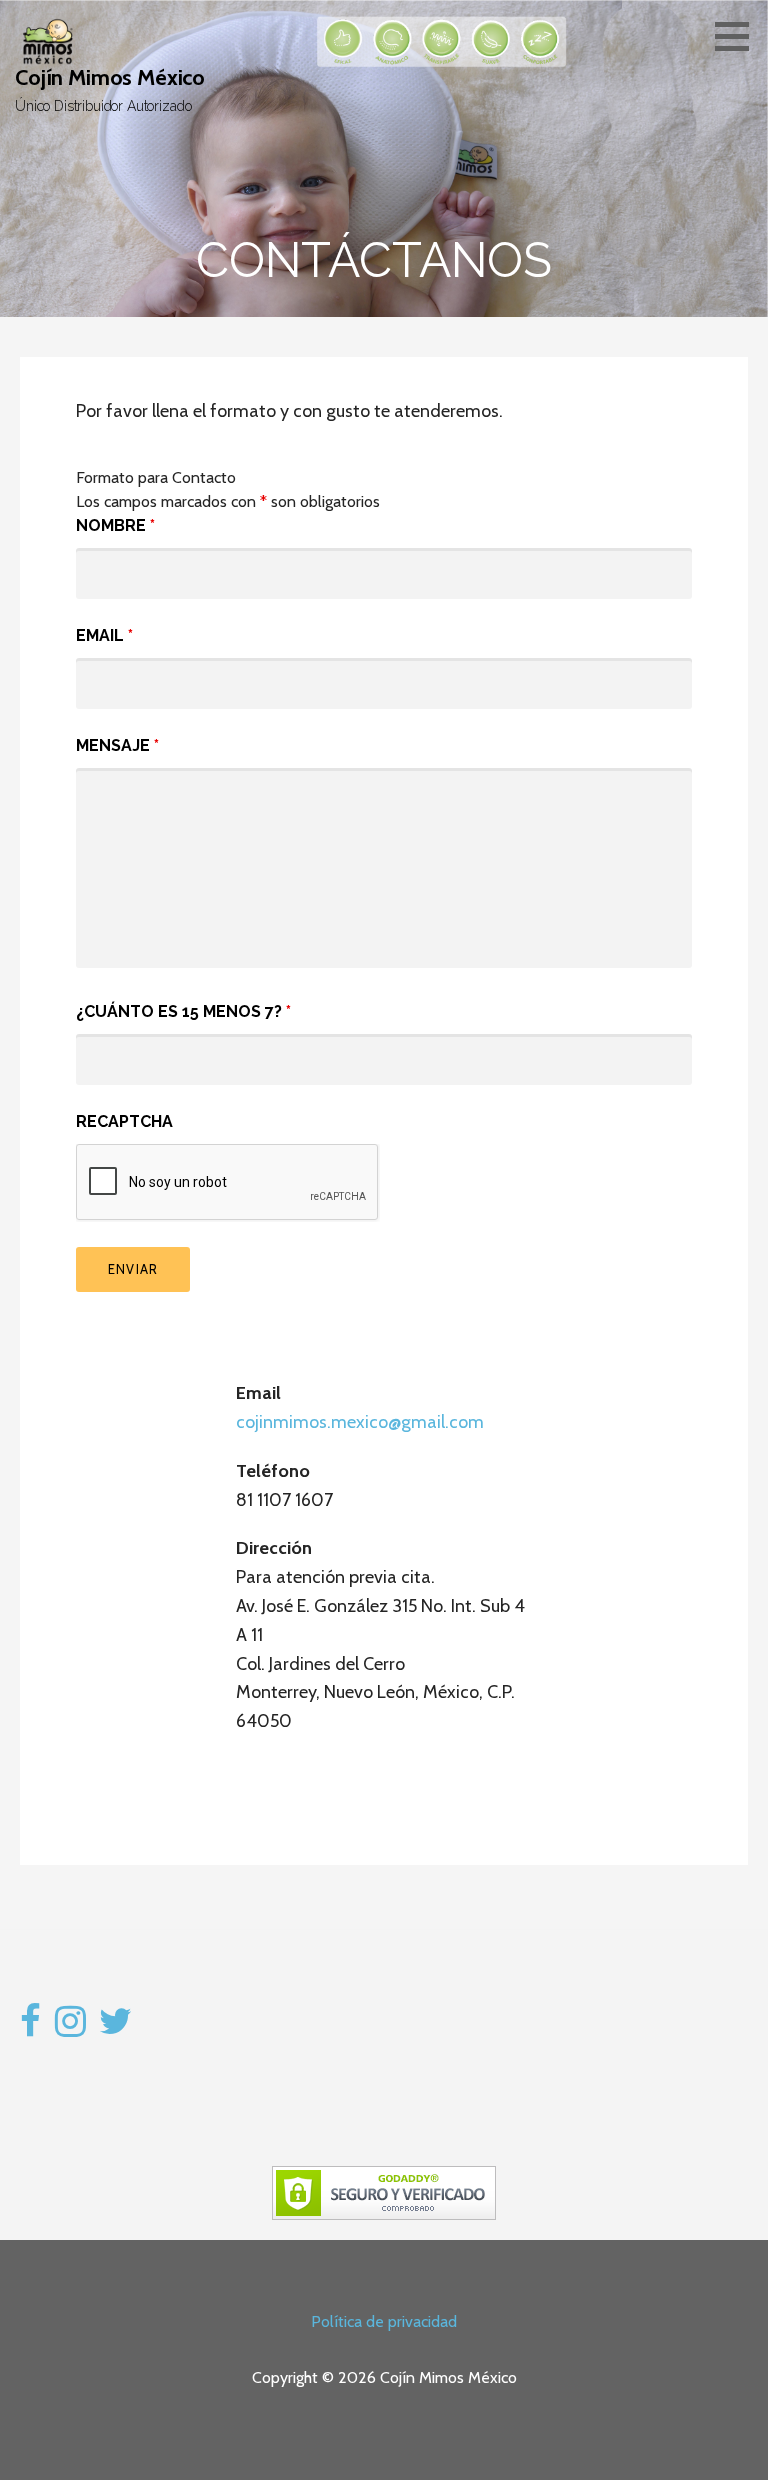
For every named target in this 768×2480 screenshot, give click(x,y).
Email (104, 635)
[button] (739, 36)
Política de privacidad (384, 2321)
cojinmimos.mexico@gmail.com (360, 1422)
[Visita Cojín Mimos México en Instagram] (70, 2028)
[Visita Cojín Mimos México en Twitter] (115, 2028)
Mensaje (117, 745)
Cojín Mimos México (110, 77)
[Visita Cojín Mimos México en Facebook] (30, 2028)
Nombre (115, 525)
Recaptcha (124, 1121)
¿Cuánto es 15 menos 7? (183, 1011)
